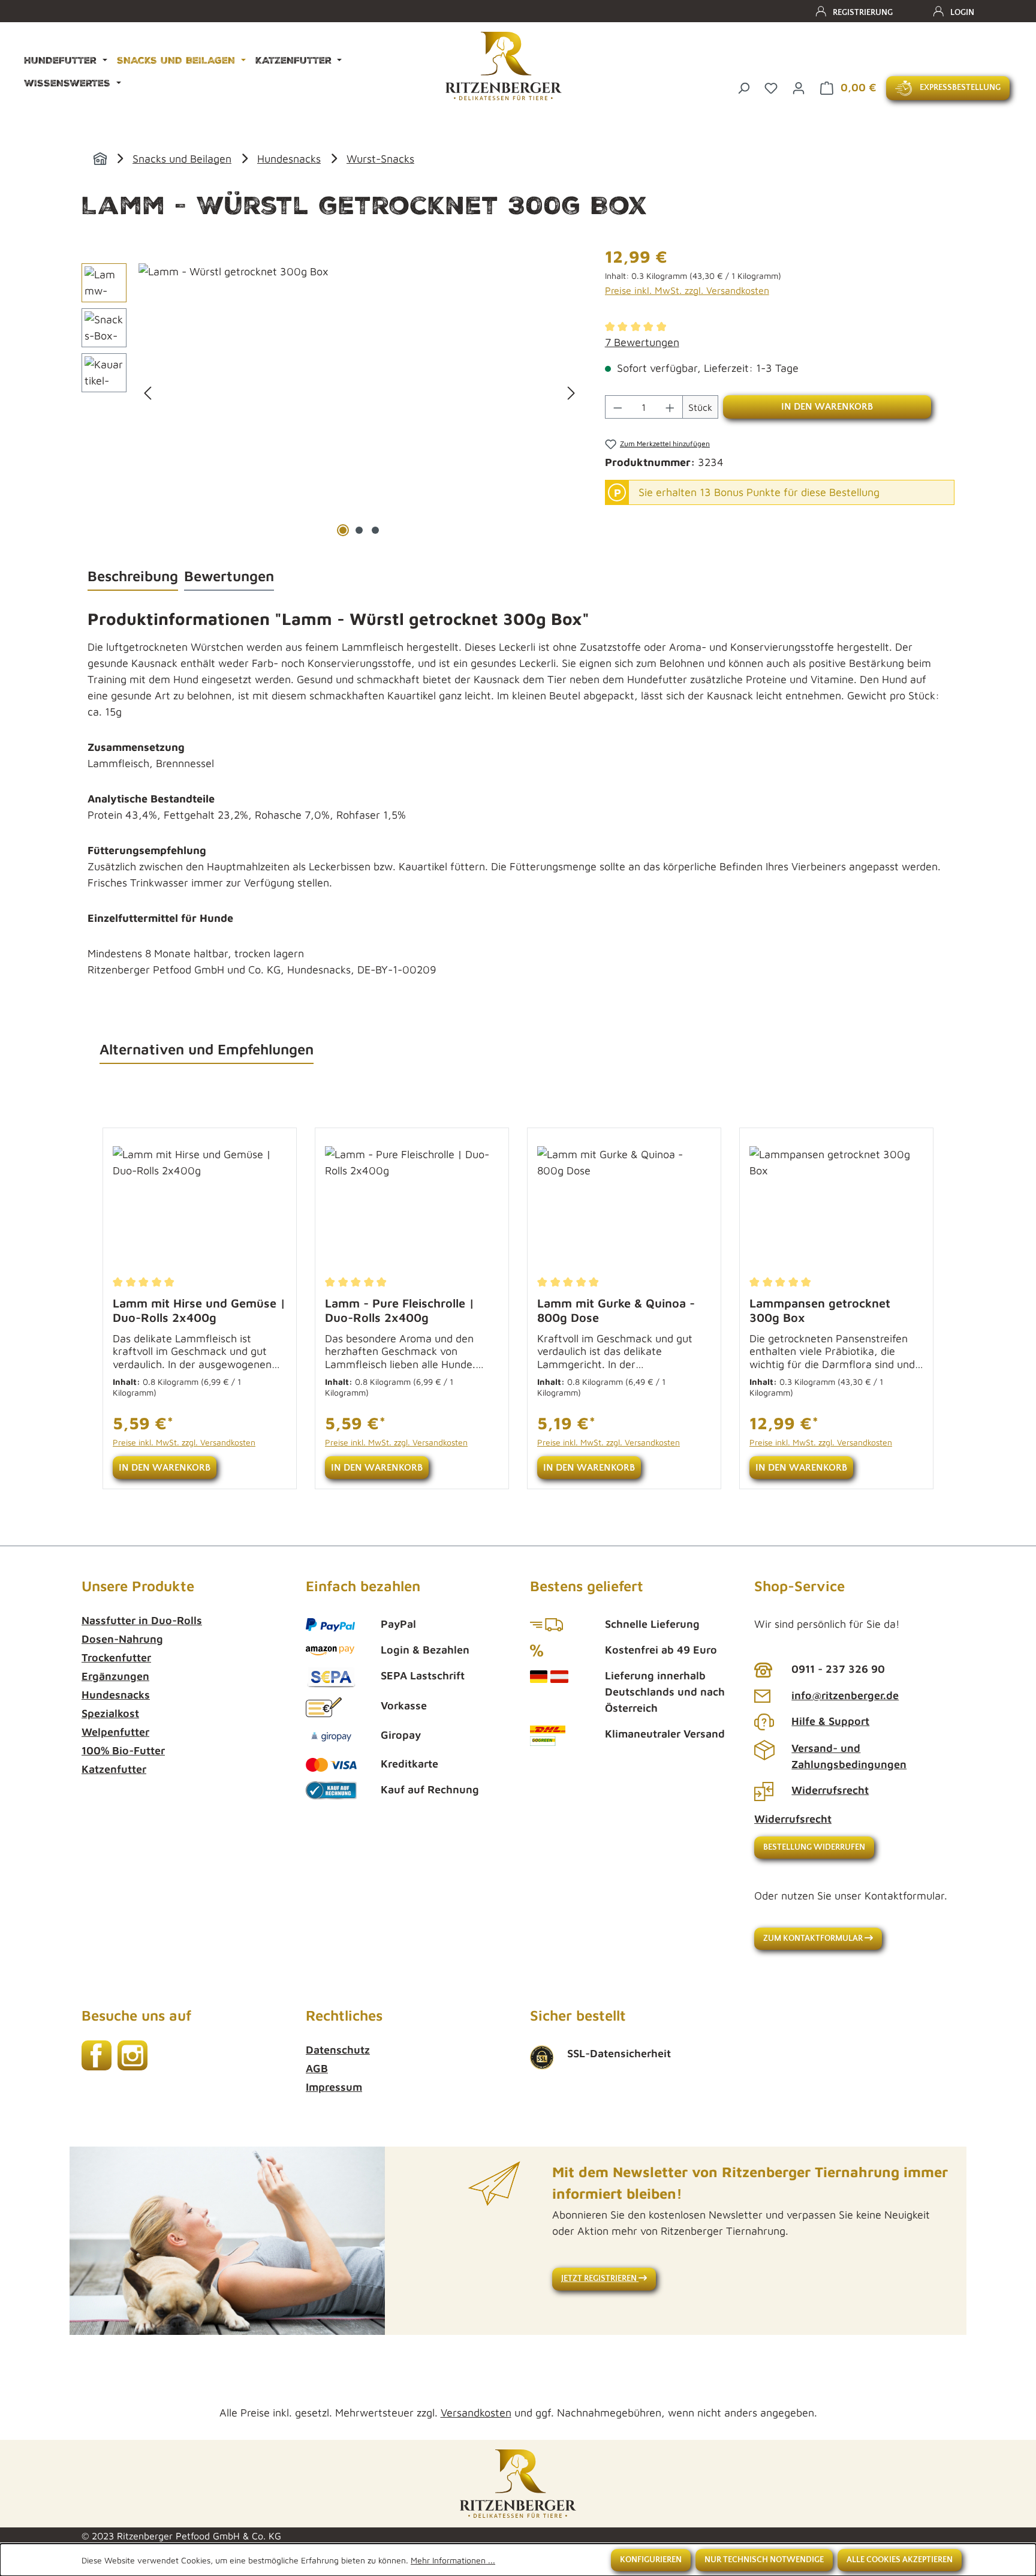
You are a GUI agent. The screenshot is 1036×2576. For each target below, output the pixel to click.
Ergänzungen (115, 1676)
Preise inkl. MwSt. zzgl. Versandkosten (687, 290)
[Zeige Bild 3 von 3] (375, 530)
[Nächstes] (571, 392)
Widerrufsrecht (830, 1790)
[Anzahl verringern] (618, 407)
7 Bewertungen (642, 342)
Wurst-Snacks (380, 159)
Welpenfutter (115, 1732)
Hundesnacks (289, 159)
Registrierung (863, 13)
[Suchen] (743, 87)
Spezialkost (110, 1713)
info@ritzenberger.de (845, 1695)
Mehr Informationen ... (453, 2560)
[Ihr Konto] (799, 87)
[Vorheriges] (147, 392)
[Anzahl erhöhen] (670, 407)
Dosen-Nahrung (122, 1639)
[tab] (133, 576)
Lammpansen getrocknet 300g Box (820, 1310)
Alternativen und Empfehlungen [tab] (207, 1049)
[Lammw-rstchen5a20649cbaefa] (359, 392)
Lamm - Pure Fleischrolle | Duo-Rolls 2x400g (400, 1310)
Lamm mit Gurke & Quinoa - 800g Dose (616, 1310)
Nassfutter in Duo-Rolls (142, 1620)
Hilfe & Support (830, 1721)
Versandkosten (476, 2413)
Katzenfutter (114, 1769)
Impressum (334, 2087)
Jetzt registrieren (600, 2279)
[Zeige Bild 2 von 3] (359, 530)
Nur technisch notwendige (764, 2560)
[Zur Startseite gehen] (504, 66)
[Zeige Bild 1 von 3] (343, 530)
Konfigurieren (651, 2560)
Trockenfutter (116, 1657)
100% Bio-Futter (123, 1750)
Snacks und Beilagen (182, 159)
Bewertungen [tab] (229, 576)
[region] (331, 392)
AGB (317, 2068)
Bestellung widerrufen (814, 1847)
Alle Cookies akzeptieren (900, 2560)
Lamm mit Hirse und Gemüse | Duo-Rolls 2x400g (199, 1310)
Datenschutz (338, 2050)
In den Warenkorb (827, 407)
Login (962, 13)
